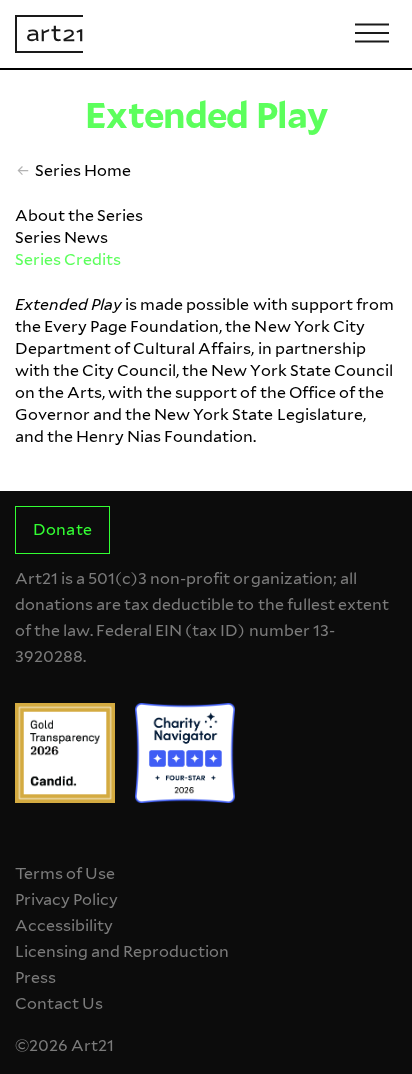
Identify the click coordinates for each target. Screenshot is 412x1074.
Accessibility (64, 925)
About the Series (79, 215)
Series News (61, 237)
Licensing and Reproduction (122, 951)
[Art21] (49, 34)
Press (35, 977)
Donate (62, 529)
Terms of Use (65, 873)
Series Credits (68, 259)
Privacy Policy (66, 899)
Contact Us (59, 1003)
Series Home (83, 170)
